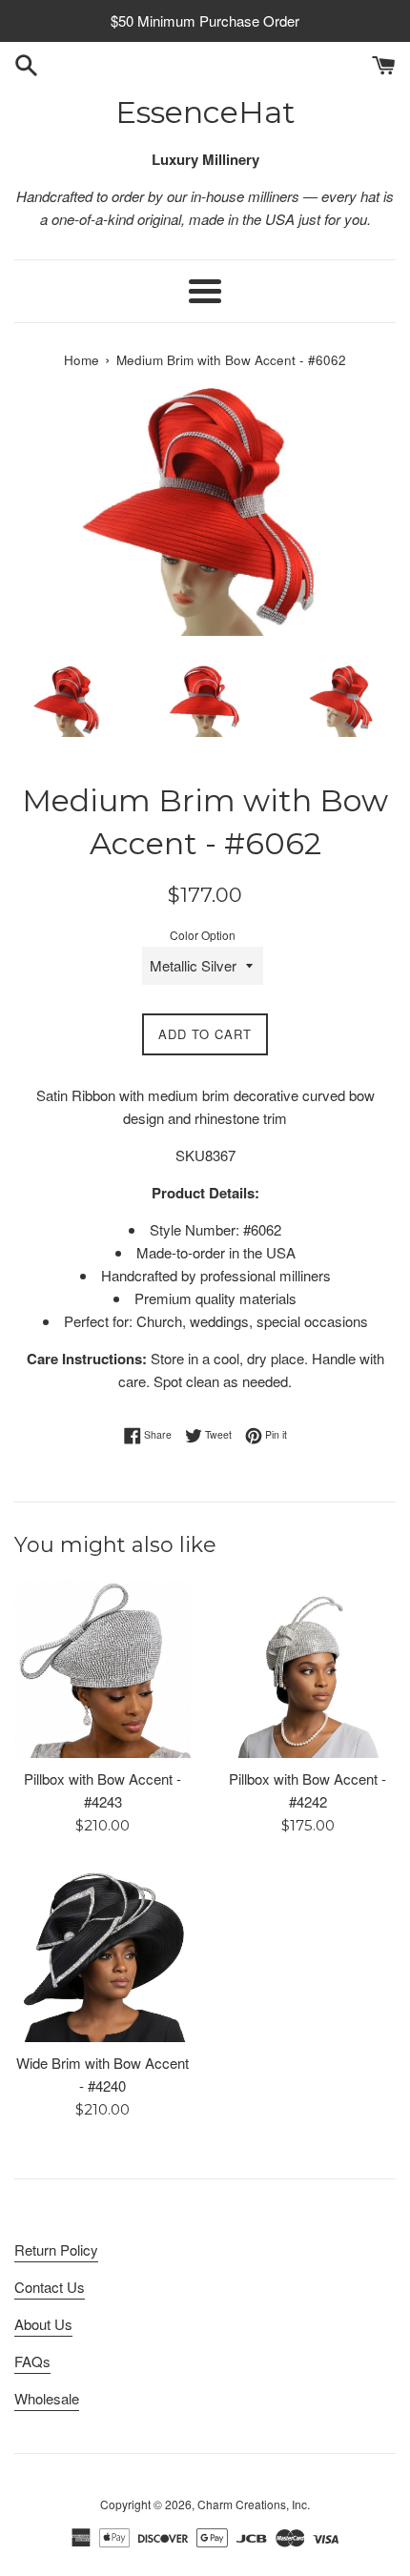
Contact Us (50, 2287)
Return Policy (56, 2249)
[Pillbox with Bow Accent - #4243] (102, 1670)
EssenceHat (205, 112)
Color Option (203, 935)
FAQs (32, 2361)
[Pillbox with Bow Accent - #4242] (307, 1670)
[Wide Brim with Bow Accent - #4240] (102, 1954)
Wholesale (47, 2398)
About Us (43, 2324)
